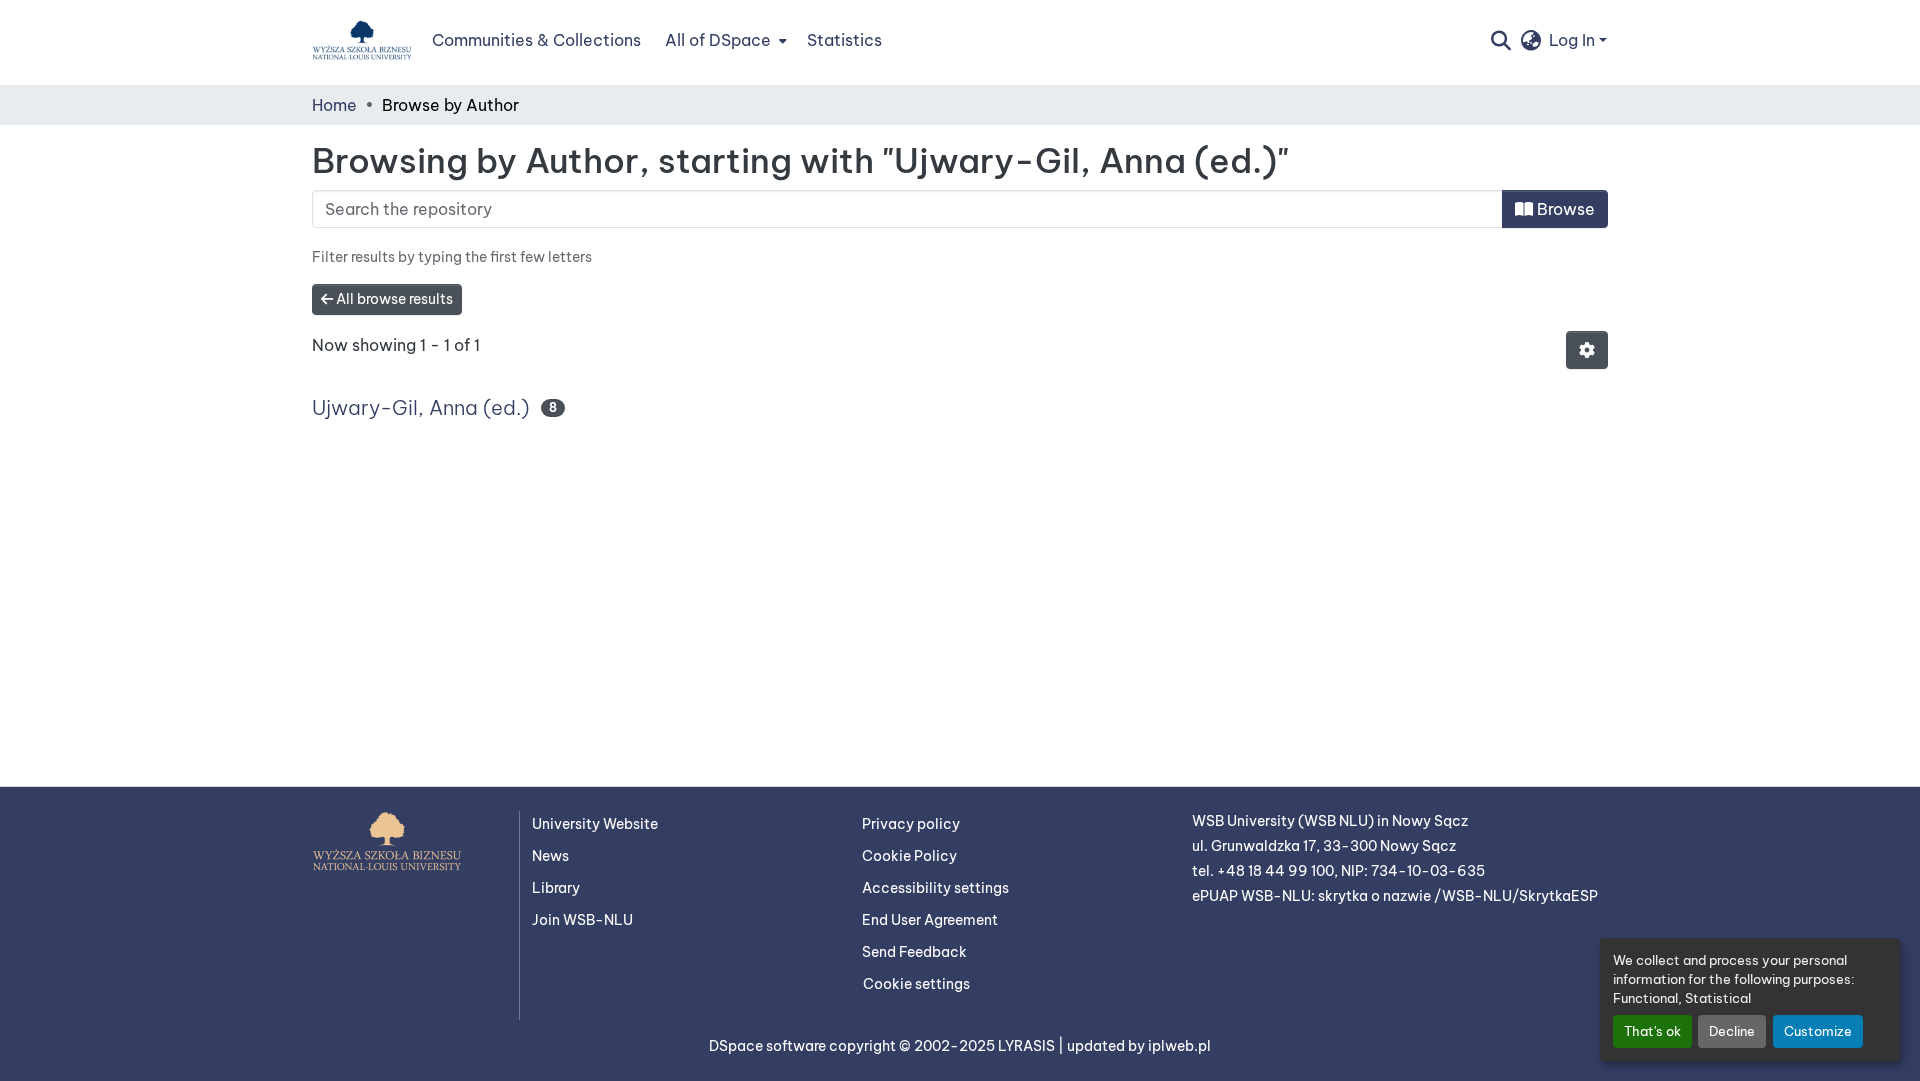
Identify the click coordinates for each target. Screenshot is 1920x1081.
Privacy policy (911, 824)
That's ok (1652, 1031)
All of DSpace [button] (718, 40)
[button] (362, 40)
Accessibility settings (935, 888)
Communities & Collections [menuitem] (536, 40)
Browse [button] (1564, 209)
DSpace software (769, 1046)
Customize (1818, 1031)
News (550, 856)
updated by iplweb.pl (1139, 1046)
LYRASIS (1028, 1046)
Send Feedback (914, 952)
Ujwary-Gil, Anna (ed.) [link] (420, 407)
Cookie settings (916, 984)
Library (556, 888)
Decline (1732, 1031)
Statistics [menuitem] (844, 40)
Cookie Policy (909, 856)
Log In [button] (1574, 40)
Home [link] (334, 105)
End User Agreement (930, 920)
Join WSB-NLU (582, 920)
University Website (595, 824)
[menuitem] (724, 40)
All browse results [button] (393, 299)
